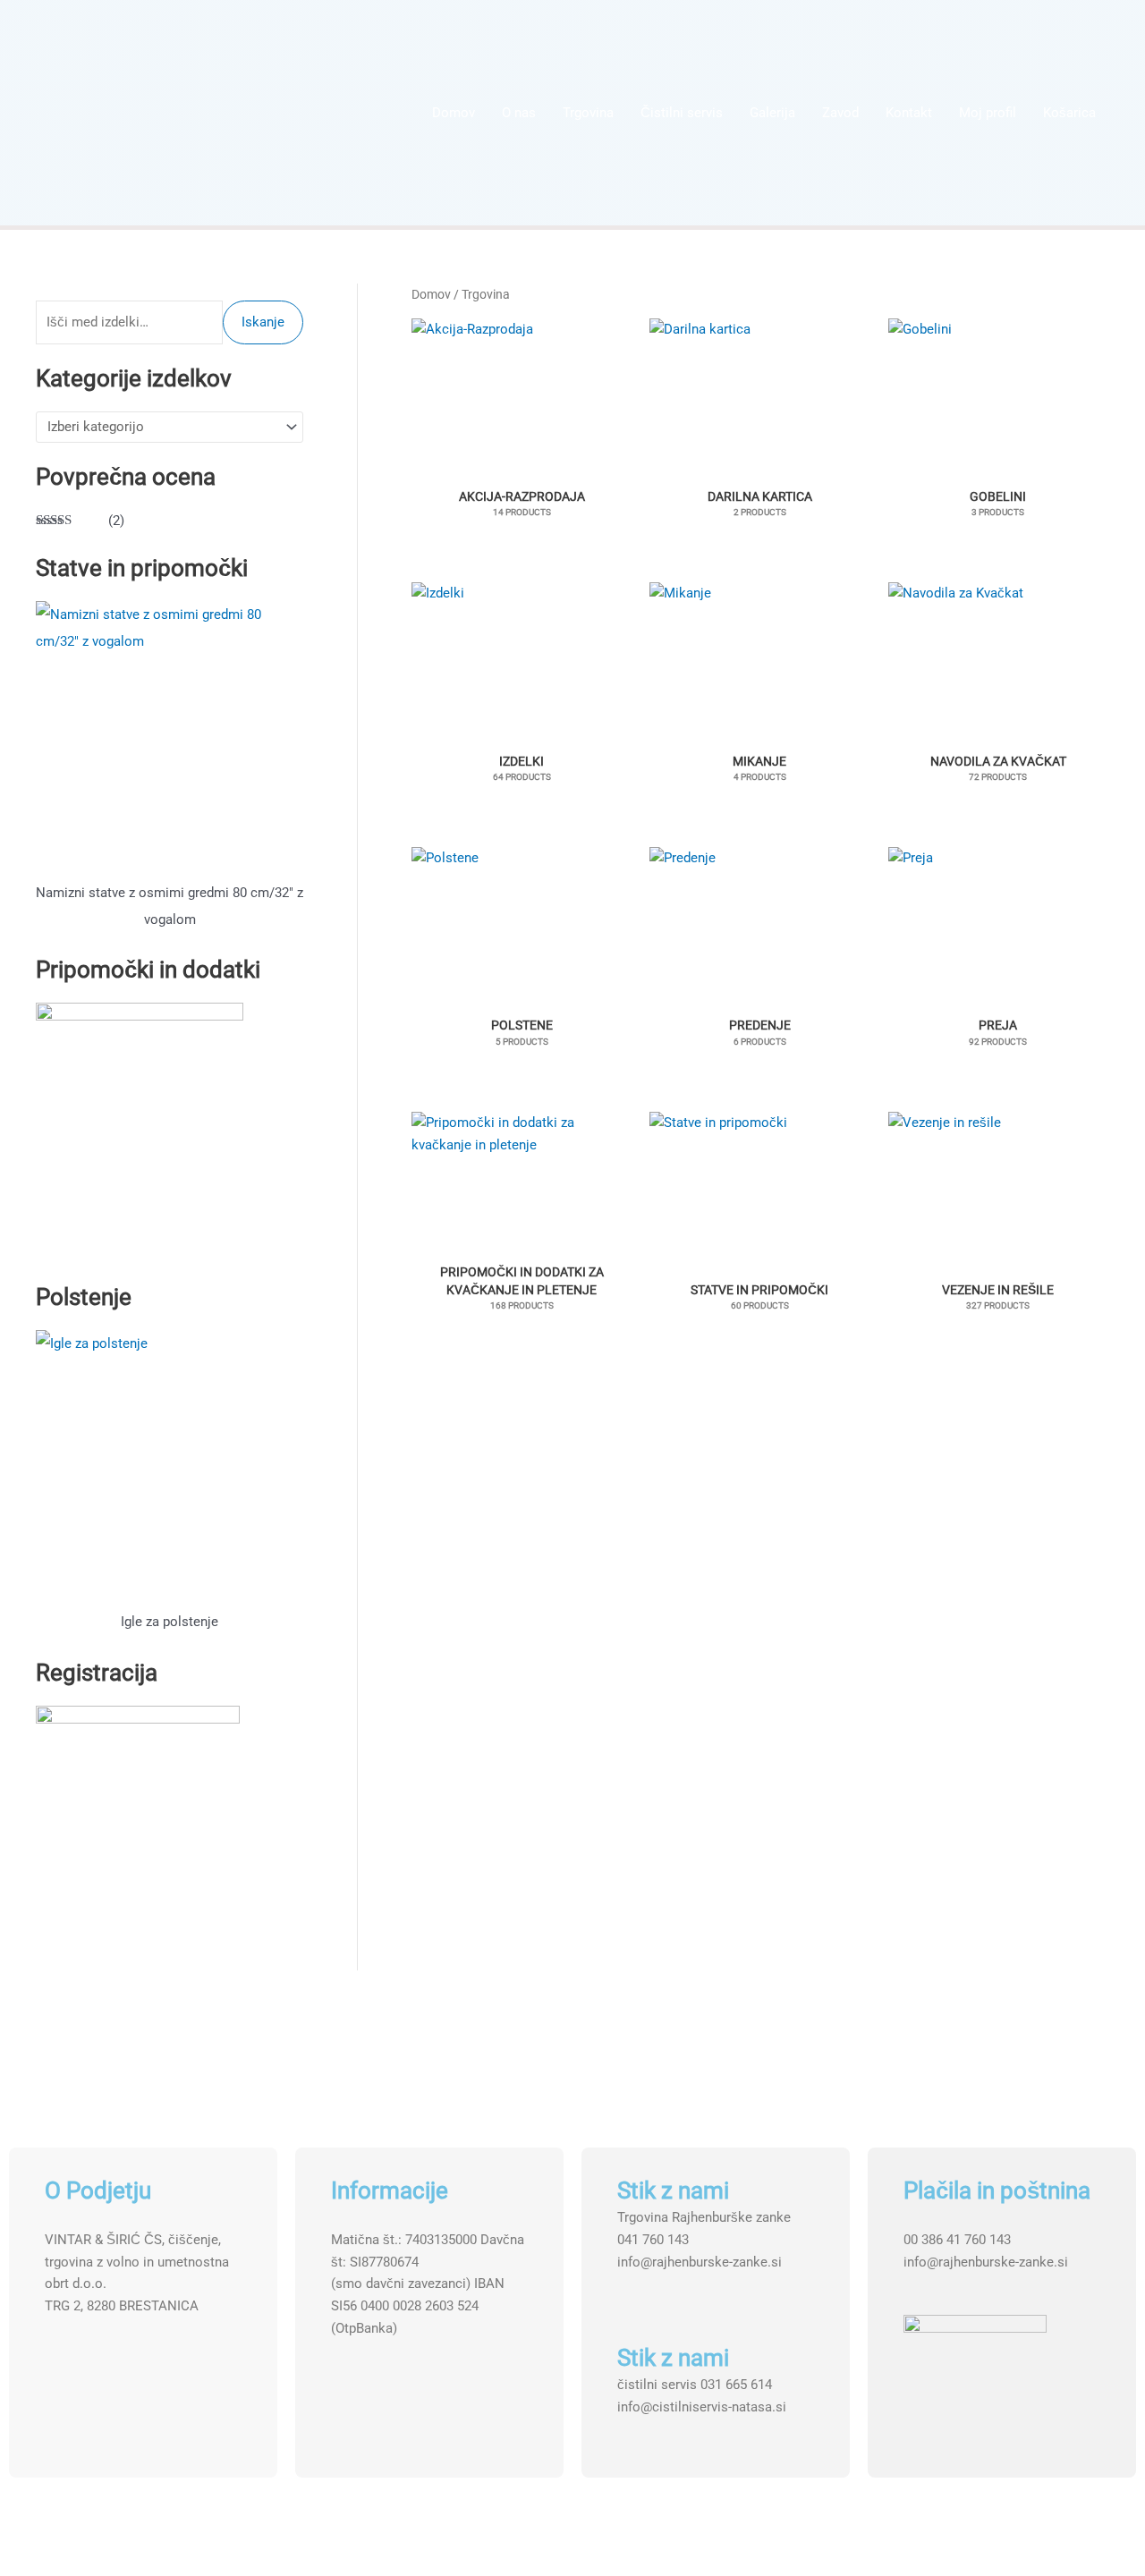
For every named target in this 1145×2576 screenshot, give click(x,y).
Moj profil (988, 113)
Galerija (772, 113)
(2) (80, 522)
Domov (454, 113)
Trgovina (588, 113)
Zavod (840, 113)
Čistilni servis (682, 113)
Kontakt (909, 113)
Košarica (1069, 113)
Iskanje (263, 322)
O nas (519, 113)
